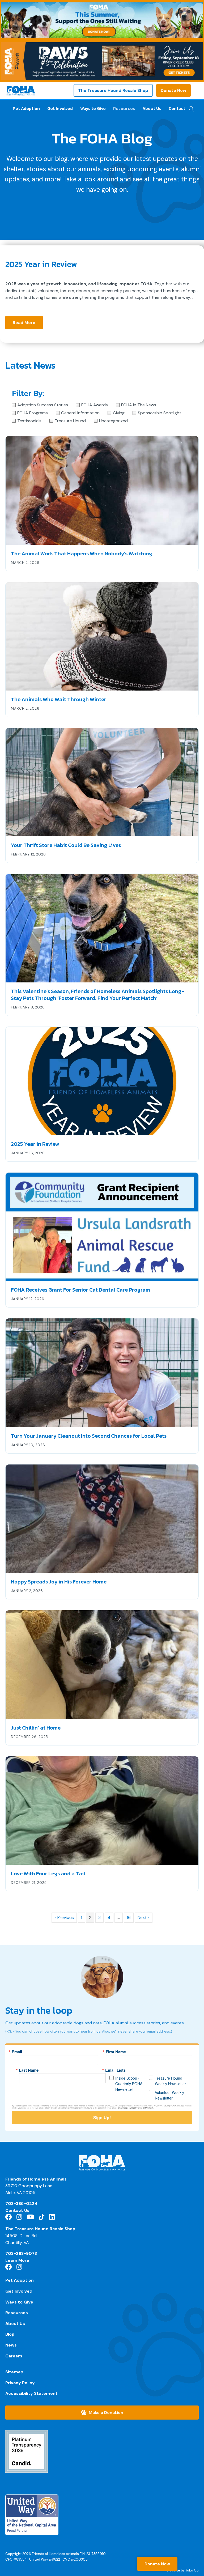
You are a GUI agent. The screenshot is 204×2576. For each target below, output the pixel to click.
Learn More (17, 2260)
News (11, 2345)
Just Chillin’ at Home (36, 1728)
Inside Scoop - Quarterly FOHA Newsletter (129, 2084)
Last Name (29, 2070)
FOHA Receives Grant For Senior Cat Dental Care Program (80, 1290)
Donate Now (173, 90)
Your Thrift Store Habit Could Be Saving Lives (66, 845)
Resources (124, 108)
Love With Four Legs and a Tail (48, 1874)
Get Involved (60, 108)
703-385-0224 (21, 2204)
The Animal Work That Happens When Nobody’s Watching (82, 553)
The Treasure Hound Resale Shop (113, 90)
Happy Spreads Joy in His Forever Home (59, 1582)
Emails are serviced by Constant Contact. (136, 2108)
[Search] (190, 107)
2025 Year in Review (41, 264)
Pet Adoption (26, 108)
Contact (177, 108)
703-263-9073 (21, 2253)
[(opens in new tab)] (27, 2451)
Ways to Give (93, 108)
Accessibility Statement (31, 2393)
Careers (14, 2356)
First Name (116, 2052)
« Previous (64, 1917)
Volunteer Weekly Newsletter (169, 2095)
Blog (10, 2334)
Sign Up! (102, 2117)
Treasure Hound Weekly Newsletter (170, 2081)
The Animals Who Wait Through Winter (59, 699)
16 (129, 1917)
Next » (144, 1917)
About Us (152, 108)
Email (17, 2052)
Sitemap (14, 2372)
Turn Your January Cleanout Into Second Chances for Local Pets (89, 1436)
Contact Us (17, 2210)
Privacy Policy (20, 2383)
